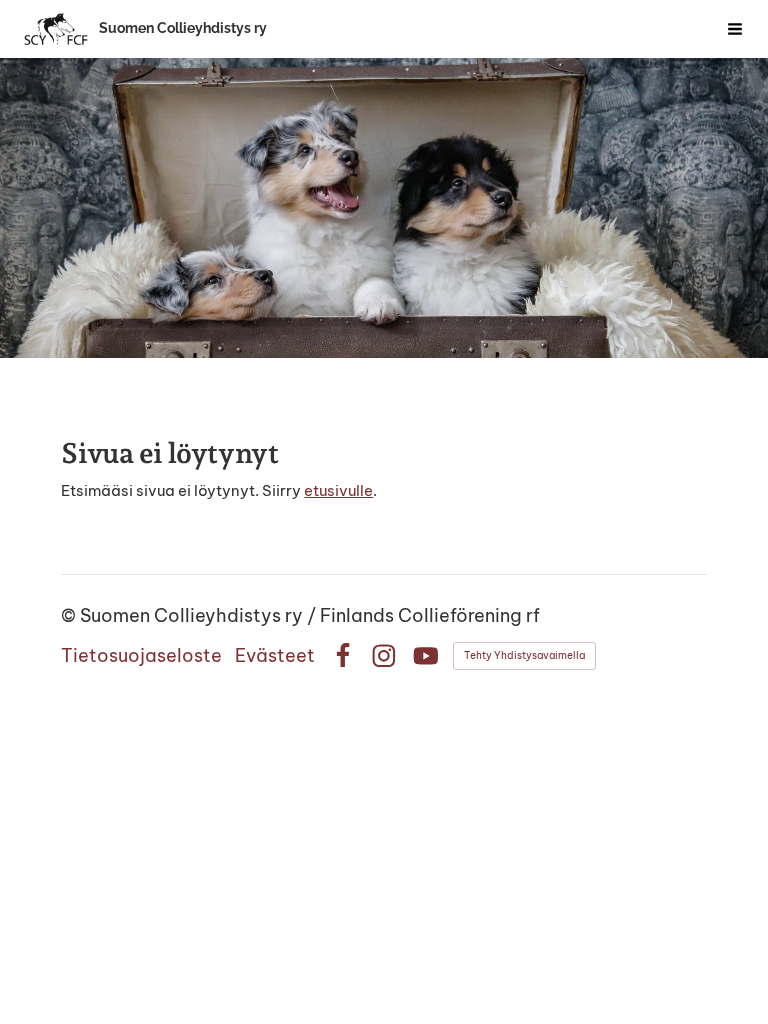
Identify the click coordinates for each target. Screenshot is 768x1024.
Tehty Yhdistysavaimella (524, 655)
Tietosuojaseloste (141, 656)
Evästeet (275, 656)
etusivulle (338, 490)
